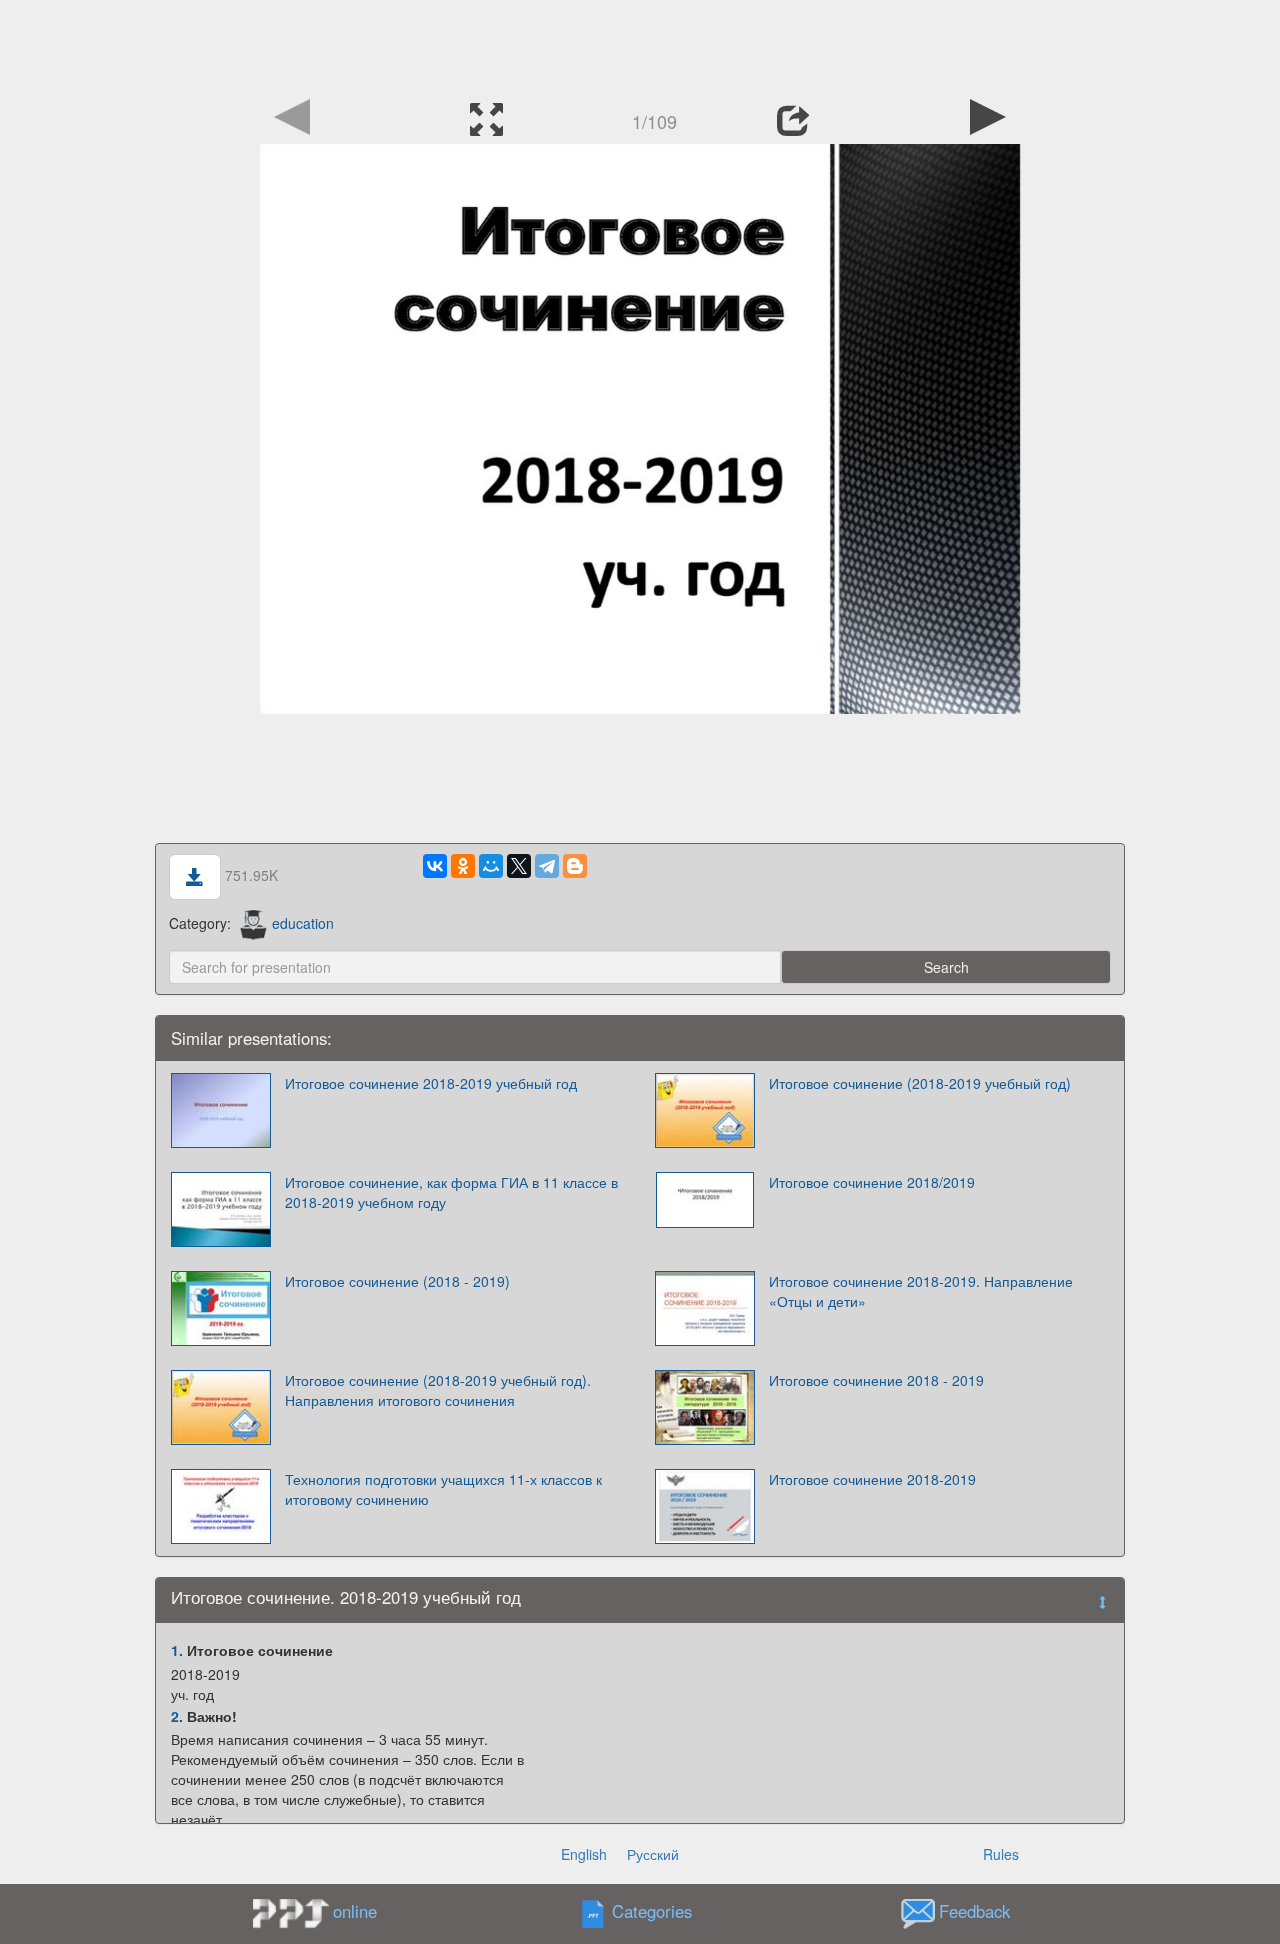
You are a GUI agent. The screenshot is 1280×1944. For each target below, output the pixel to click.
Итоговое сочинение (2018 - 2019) (397, 1281)
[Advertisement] (640, 45)
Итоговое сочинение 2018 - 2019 (876, 1380)
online (355, 1911)
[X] (519, 866)
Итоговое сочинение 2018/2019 (872, 1182)
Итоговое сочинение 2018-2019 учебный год (431, 1083)
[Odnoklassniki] (463, 866)
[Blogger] (575, 866)
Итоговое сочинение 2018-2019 (872, 1479)
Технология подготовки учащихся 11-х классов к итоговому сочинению (443, 1489)
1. (177, 1650)
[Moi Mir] (491, 866)
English (584, 1854)
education (303, 923)
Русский (653, 1854)
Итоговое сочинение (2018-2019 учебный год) (920, 1083)
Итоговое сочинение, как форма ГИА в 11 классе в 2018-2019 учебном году (451, 1192)
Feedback (974, 1912)
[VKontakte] (435, 866)
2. (177, 1716)
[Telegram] (547, 866)
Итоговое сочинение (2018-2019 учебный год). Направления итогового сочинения (438, 1390)
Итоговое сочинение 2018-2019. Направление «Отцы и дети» (921, 1291)
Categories (652, 1912)
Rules (1001, 1854)
